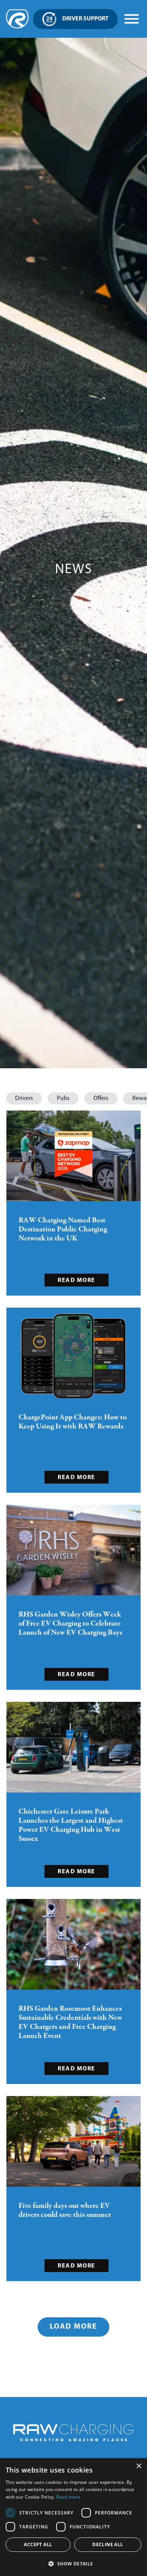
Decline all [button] (108, 2544)
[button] (24, 1098)
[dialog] (73, 2517)
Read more (68, 2497)
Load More (73, 2327)
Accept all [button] (38, 2544)
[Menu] (132, 19)
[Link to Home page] (17, 27)
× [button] (139, 2466)
